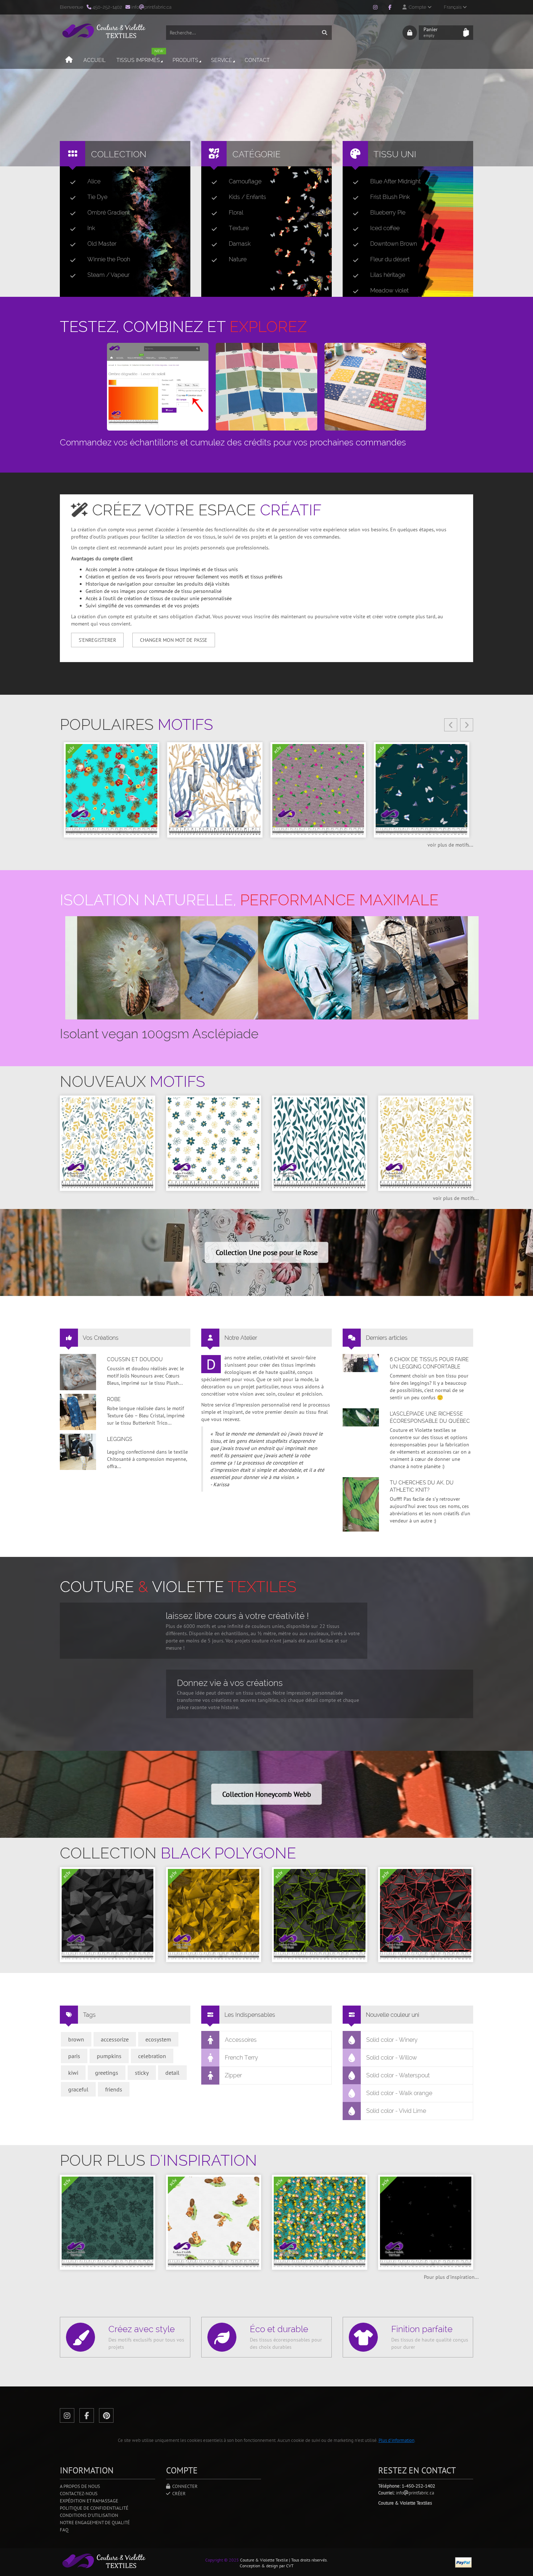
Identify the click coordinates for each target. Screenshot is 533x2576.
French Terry (241, 2058)
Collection (119, 154)
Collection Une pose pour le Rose (267, 1252)
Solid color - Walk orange (399, 2093)
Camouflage (245, 181)
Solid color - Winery (392, 2040)
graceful (78, 2089)
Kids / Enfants (247, 197)
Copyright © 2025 (222, 2560)
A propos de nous (80, 2486)
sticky (142, 2073)
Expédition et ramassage (89, 2501)
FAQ (64, 2530)
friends (114, 2089)
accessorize (115, 2039)
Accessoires (241, 2040)
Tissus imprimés (140, 57)
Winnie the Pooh (109, 259)
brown (76, 2039)
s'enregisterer (97, 640)
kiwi (73, 2073)
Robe (114, 1399)
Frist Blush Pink (390, 197)
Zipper (233, 2075)
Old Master (102, 244)
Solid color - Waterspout (398, 2075)
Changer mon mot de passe (174, 640)
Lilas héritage (388, 275)
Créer (178, 2494)
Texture (239, 228)
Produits (185, 60)
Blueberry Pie (388, 213)
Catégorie (257, 154)
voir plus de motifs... (450, 845)
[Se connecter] (410, 33)
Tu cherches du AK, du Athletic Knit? (422, 1486)
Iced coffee (385, 228)
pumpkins (109, 2056)
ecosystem (158, 2039)
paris (74, 2056)
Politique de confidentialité (94, 2508)
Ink (91, 228)
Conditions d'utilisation (89, 2515)
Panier (431, 32)
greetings (107, 2073)
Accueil (94, 60)
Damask (240, 244)
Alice (94, 181)
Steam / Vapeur (108, 275)
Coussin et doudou (135, 1359)
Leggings (120, 1439)
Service (222, 60)
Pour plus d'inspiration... (451, 2277)
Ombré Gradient (109, 213)
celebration (152, 2056)
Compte (417, 7)
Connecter (184, 2486)
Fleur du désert (390, 259)
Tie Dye (97, 197)
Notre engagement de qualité (95, 2523)
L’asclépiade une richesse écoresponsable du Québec (430, 1417)
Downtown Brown (394, 244)
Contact (257, 60)
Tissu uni (395, 154)
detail (172, 2073)
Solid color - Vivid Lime (396, 2111)
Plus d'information (396, 2440)
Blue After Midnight (395, 181)
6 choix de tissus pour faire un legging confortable (429, 1363)
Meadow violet (389, 290)
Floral (236, 213)
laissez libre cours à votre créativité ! (237, 1616)
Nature (238, 259)
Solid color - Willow (392, 2058)
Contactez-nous (79, 2494)
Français (453, 7)
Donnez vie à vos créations (230, 1683)
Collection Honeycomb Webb (267, 1794)
